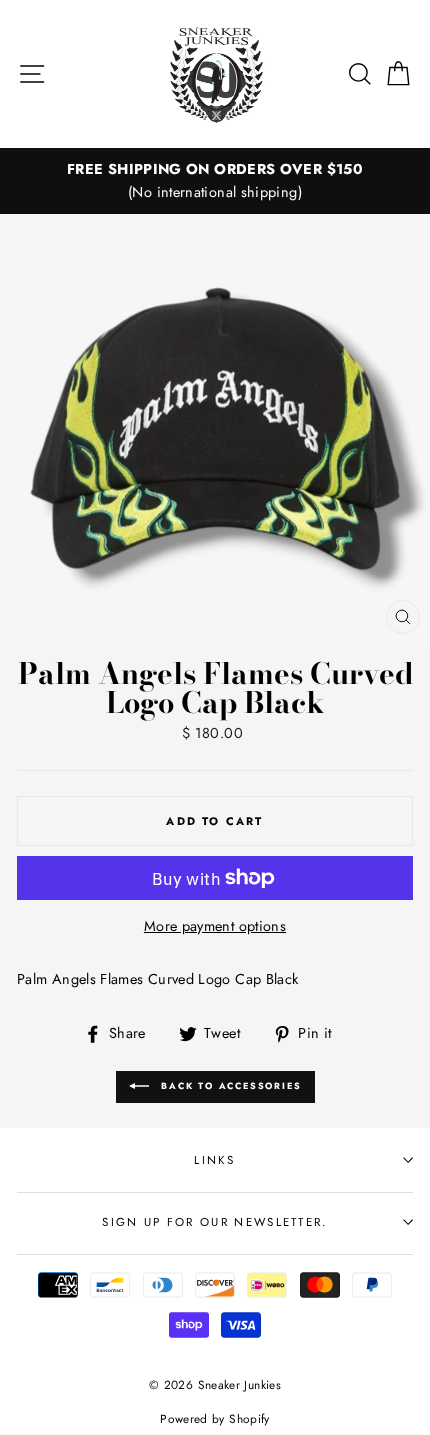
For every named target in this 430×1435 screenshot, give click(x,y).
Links (215, 1160)
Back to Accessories (229, 1085)
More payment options (215, 926)
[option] (215, 181)
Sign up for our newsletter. (214, 1222)
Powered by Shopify (215, 1418)
